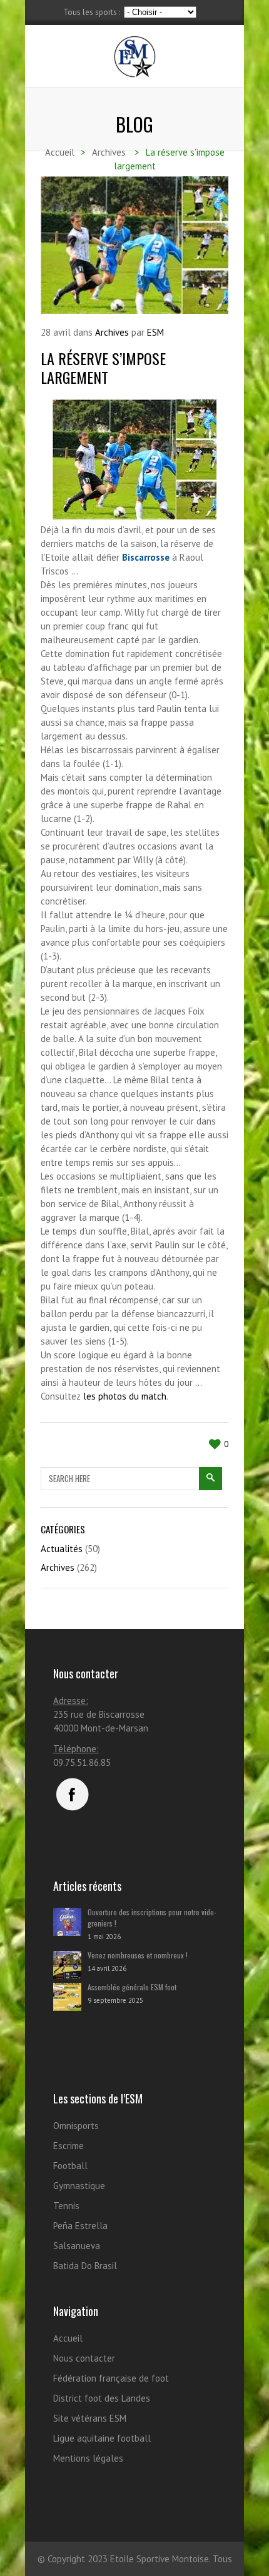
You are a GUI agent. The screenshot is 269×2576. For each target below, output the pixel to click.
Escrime (69, 2146)
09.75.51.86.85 (82, 1762)
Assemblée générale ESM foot (132, 1987)
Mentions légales (88, 2458)
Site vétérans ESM (90, 2418)
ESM (155, 332)
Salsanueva (77, 2246)
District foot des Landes (102, 2398)
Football (70, 2166)
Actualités (62, 1549)
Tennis (66, 2206)
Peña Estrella (80, 2226)
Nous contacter (84, 2358)
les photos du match (125, 1396)
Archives (112, 332)
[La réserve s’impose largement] (134, 245)
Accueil (68, 2338)
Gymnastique (79, 2186)
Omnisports (76, 2126)
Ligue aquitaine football (102, 2438)
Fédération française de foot (111, 2378)
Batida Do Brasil (85, 2266)
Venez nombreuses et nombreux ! (138, 1955)
